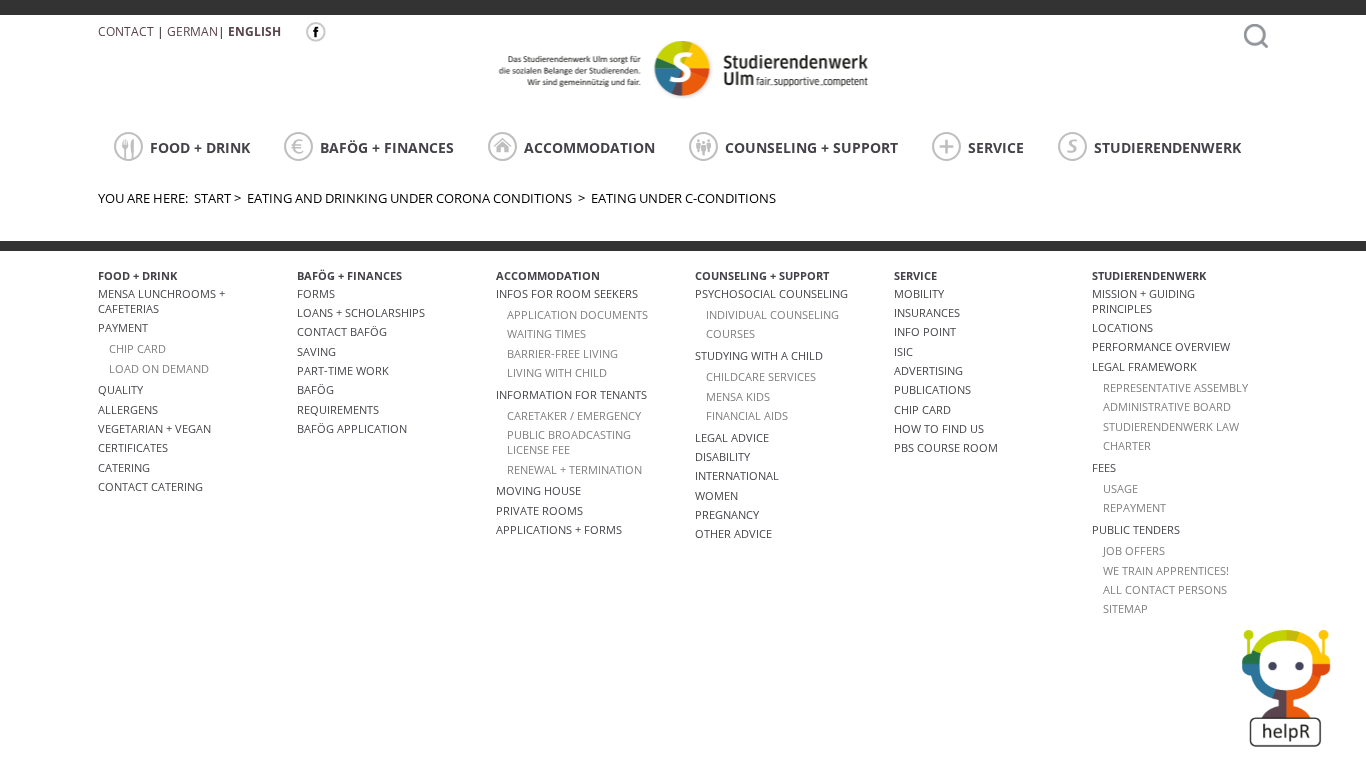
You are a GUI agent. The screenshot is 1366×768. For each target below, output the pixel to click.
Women (716, 495)
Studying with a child (759, 355)
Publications (932, 389)
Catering (124, 467)
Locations (1122, 327)
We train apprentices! (1166, 570)
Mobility (919, 293)
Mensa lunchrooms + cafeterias (161, 301)
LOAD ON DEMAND (159, 368)
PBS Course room (946, 447)
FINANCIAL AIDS (747, 415)
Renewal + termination (574, 469)
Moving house (538, 490)
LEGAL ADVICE (732, 437)
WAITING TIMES (546, 333)
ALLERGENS (128, 409)
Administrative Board (1167, 406)
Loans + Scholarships (361, 312)
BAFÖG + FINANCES (387, 147)
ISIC (903, 351)
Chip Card (922, 409)
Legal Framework (1144, 366)
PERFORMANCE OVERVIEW (1161, 346)
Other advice (733, 533)
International (737, 475)
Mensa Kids (738, 396)
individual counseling (772, 314)
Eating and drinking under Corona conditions (409, 198)
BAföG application (352, 428)
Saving (316, 351)
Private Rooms (539, 510)
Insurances (927, 312)
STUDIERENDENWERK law (1171, 426)
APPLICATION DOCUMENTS (577, 314)
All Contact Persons (1165, 589)
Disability (722, 456)
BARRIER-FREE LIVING (562, 353)
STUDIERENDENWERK (1167, 147)
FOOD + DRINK (200, 147)
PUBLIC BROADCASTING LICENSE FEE (569, 442)
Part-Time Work (343, 370)
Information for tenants (571, 394)
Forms (316, 293)
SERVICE (996, 147)
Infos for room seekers (567, 293)
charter (1127, 445)
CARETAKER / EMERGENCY (574, 415)
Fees (1104, 467)
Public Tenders (1136, 529)
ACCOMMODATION (589, 147)
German (192, 31)
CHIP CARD (137, 348)
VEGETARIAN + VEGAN (154, 428)
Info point (925, 331)
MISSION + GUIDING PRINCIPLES (1143, 301)
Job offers (1134, 550)
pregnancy (727, 514)
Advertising (928, 370)
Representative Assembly (1175, 387)
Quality (120, 389)
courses (730, 333)
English (254, 31)
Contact (126, 31)
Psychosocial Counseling (771, 293)
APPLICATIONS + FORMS (559, 529)
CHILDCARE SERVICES (761, 376)
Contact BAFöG (342, 331)
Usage (1120, 488)
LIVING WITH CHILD (557, 372)
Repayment (1134, 507)
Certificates (133, 447)
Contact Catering (150, 486)
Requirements (338, 409)
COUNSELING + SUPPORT (811, 147)
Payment (123, 327)
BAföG (315, 389)
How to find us (939, 428)
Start (212, 198)
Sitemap (1125, 608)
